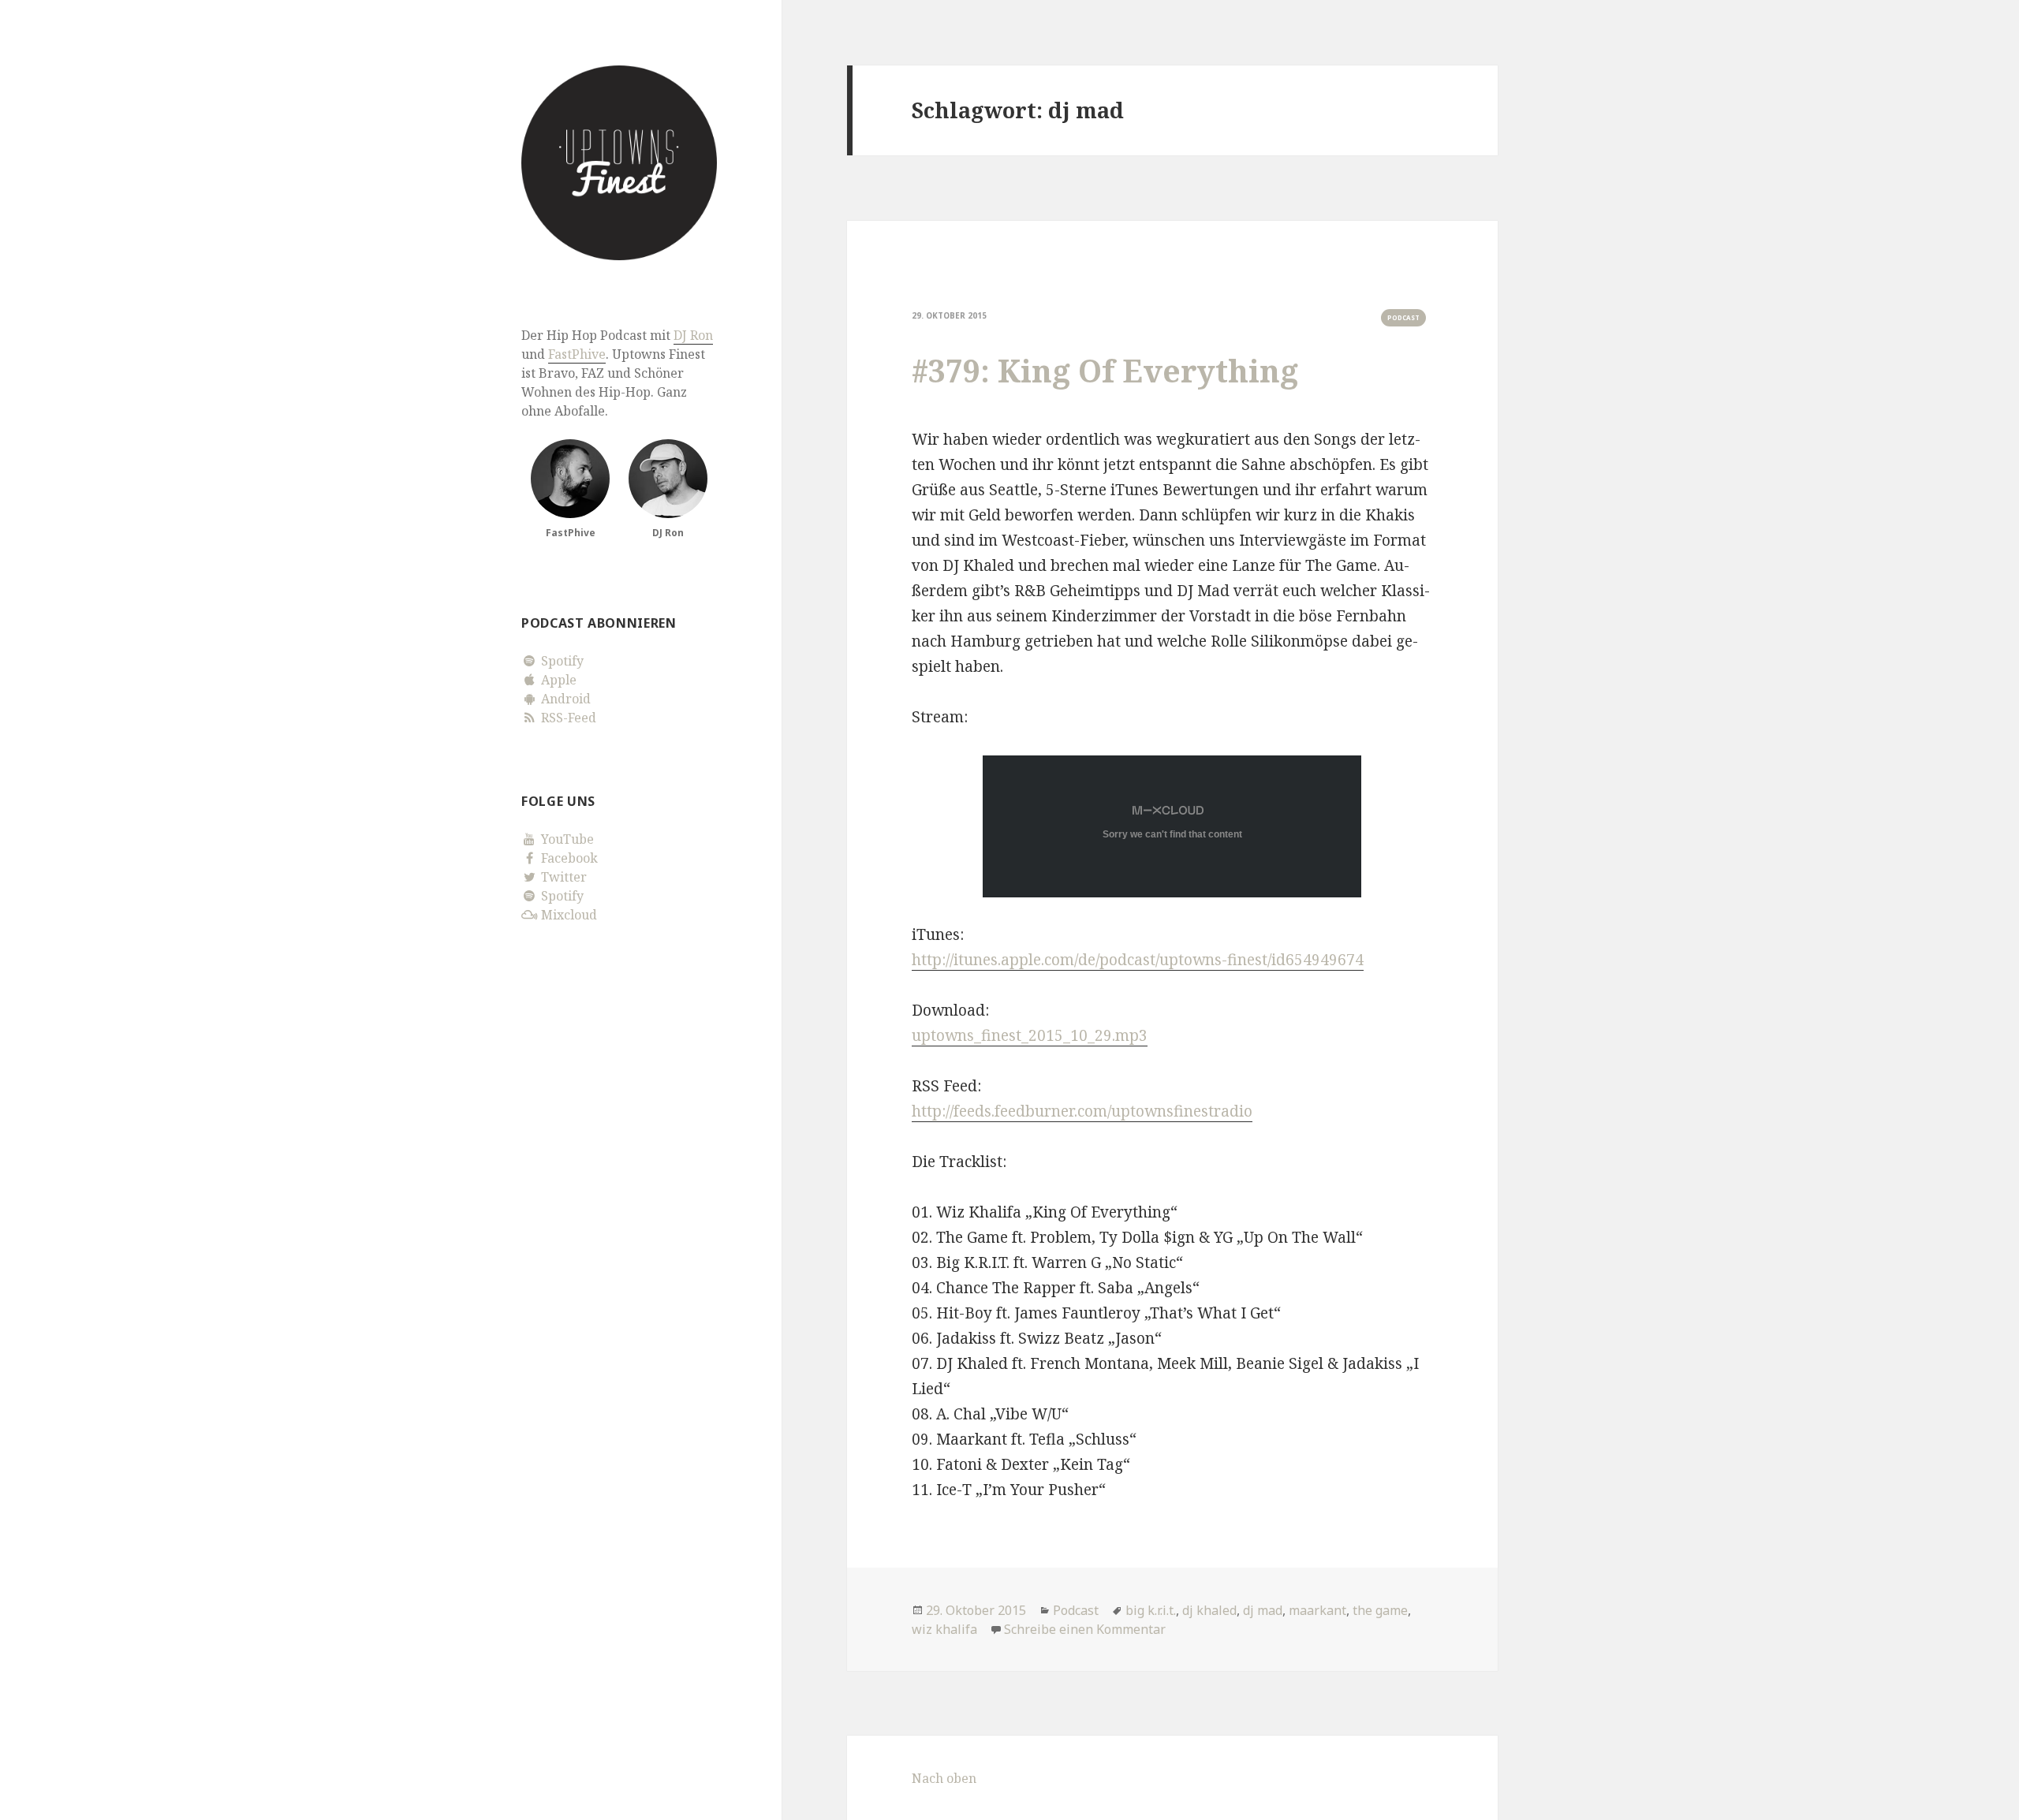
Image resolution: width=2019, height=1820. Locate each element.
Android (564, 699)
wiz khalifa (944, 1629)
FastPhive (577, 354)
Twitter (562, 877)
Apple (557, 680)
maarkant (1317, 1610)
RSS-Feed (567, 718)
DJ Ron (693, 335)
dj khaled (1209, 1610)
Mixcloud (567, 915)
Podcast (1403, 317)
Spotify (561, 661)
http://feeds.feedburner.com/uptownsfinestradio (1082, 1111)
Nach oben (944, 1778)
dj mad (1263, 1610)
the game (1380, 1610)
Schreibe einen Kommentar (1085, 1629)
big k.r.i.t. (1151, 1610)
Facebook (568, 858)
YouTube (566, 839)
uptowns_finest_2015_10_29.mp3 (1030, 1035)
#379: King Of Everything (1105, 370)
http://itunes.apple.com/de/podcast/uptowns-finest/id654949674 (1138, 960)
